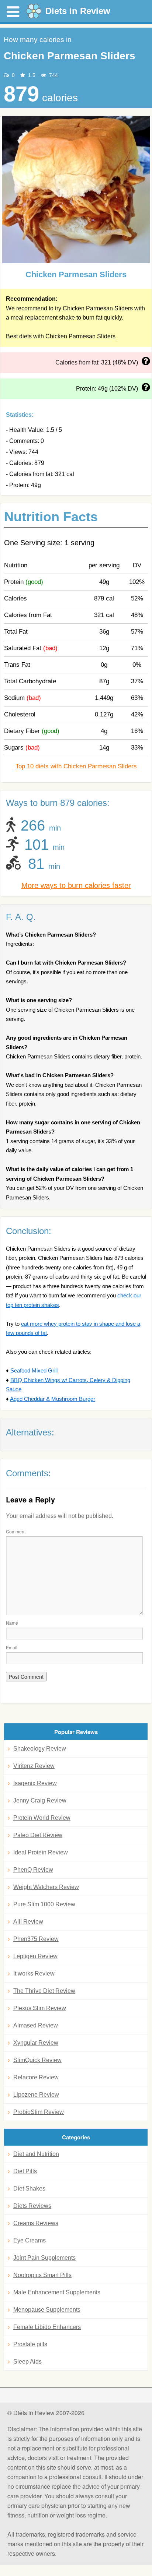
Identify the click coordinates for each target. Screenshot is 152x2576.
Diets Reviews (32, 2206)
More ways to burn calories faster (76, 885)
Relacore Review (36, 2077)
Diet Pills (25, 2171)
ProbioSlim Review (39, 2112)
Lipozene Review (36, 2095)
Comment (16, 1531)
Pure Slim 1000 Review (44, 1904)
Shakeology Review (40, 1749)
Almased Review (36, 2025)
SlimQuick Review (37, 2060)
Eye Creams (30, 2240)
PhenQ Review (33, 1870)
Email (12, 1647)
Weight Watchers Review (46, 1887)
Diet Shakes (29, 2189)
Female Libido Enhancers (47, 2327)
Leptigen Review (35, 1956)
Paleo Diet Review (38, 1835)
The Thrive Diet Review (44, 1991)
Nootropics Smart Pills (42, 2275)
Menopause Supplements (47, 2310)
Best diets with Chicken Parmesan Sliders (61, 336)
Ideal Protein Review (41, 1852)
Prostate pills (30, 2344)
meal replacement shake (43, 318)
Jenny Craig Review (40, 1800)
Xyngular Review (36, 2043)
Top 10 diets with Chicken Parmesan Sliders (76, 766)
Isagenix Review (35, 1783)
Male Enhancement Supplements (57, 2292)
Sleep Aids (27, 2362)
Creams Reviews (36, 2223)
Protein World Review (42, 1818)
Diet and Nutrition (36, 2154)
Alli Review (28, 1922)
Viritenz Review (34, 1766)
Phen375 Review (36, 1939)
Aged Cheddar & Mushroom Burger (53, 1399)
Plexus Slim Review (40, 2008)
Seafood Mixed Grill (34, 1370)
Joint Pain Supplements (44, 2258)
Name (12, 1623)
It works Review (34, 1974)
